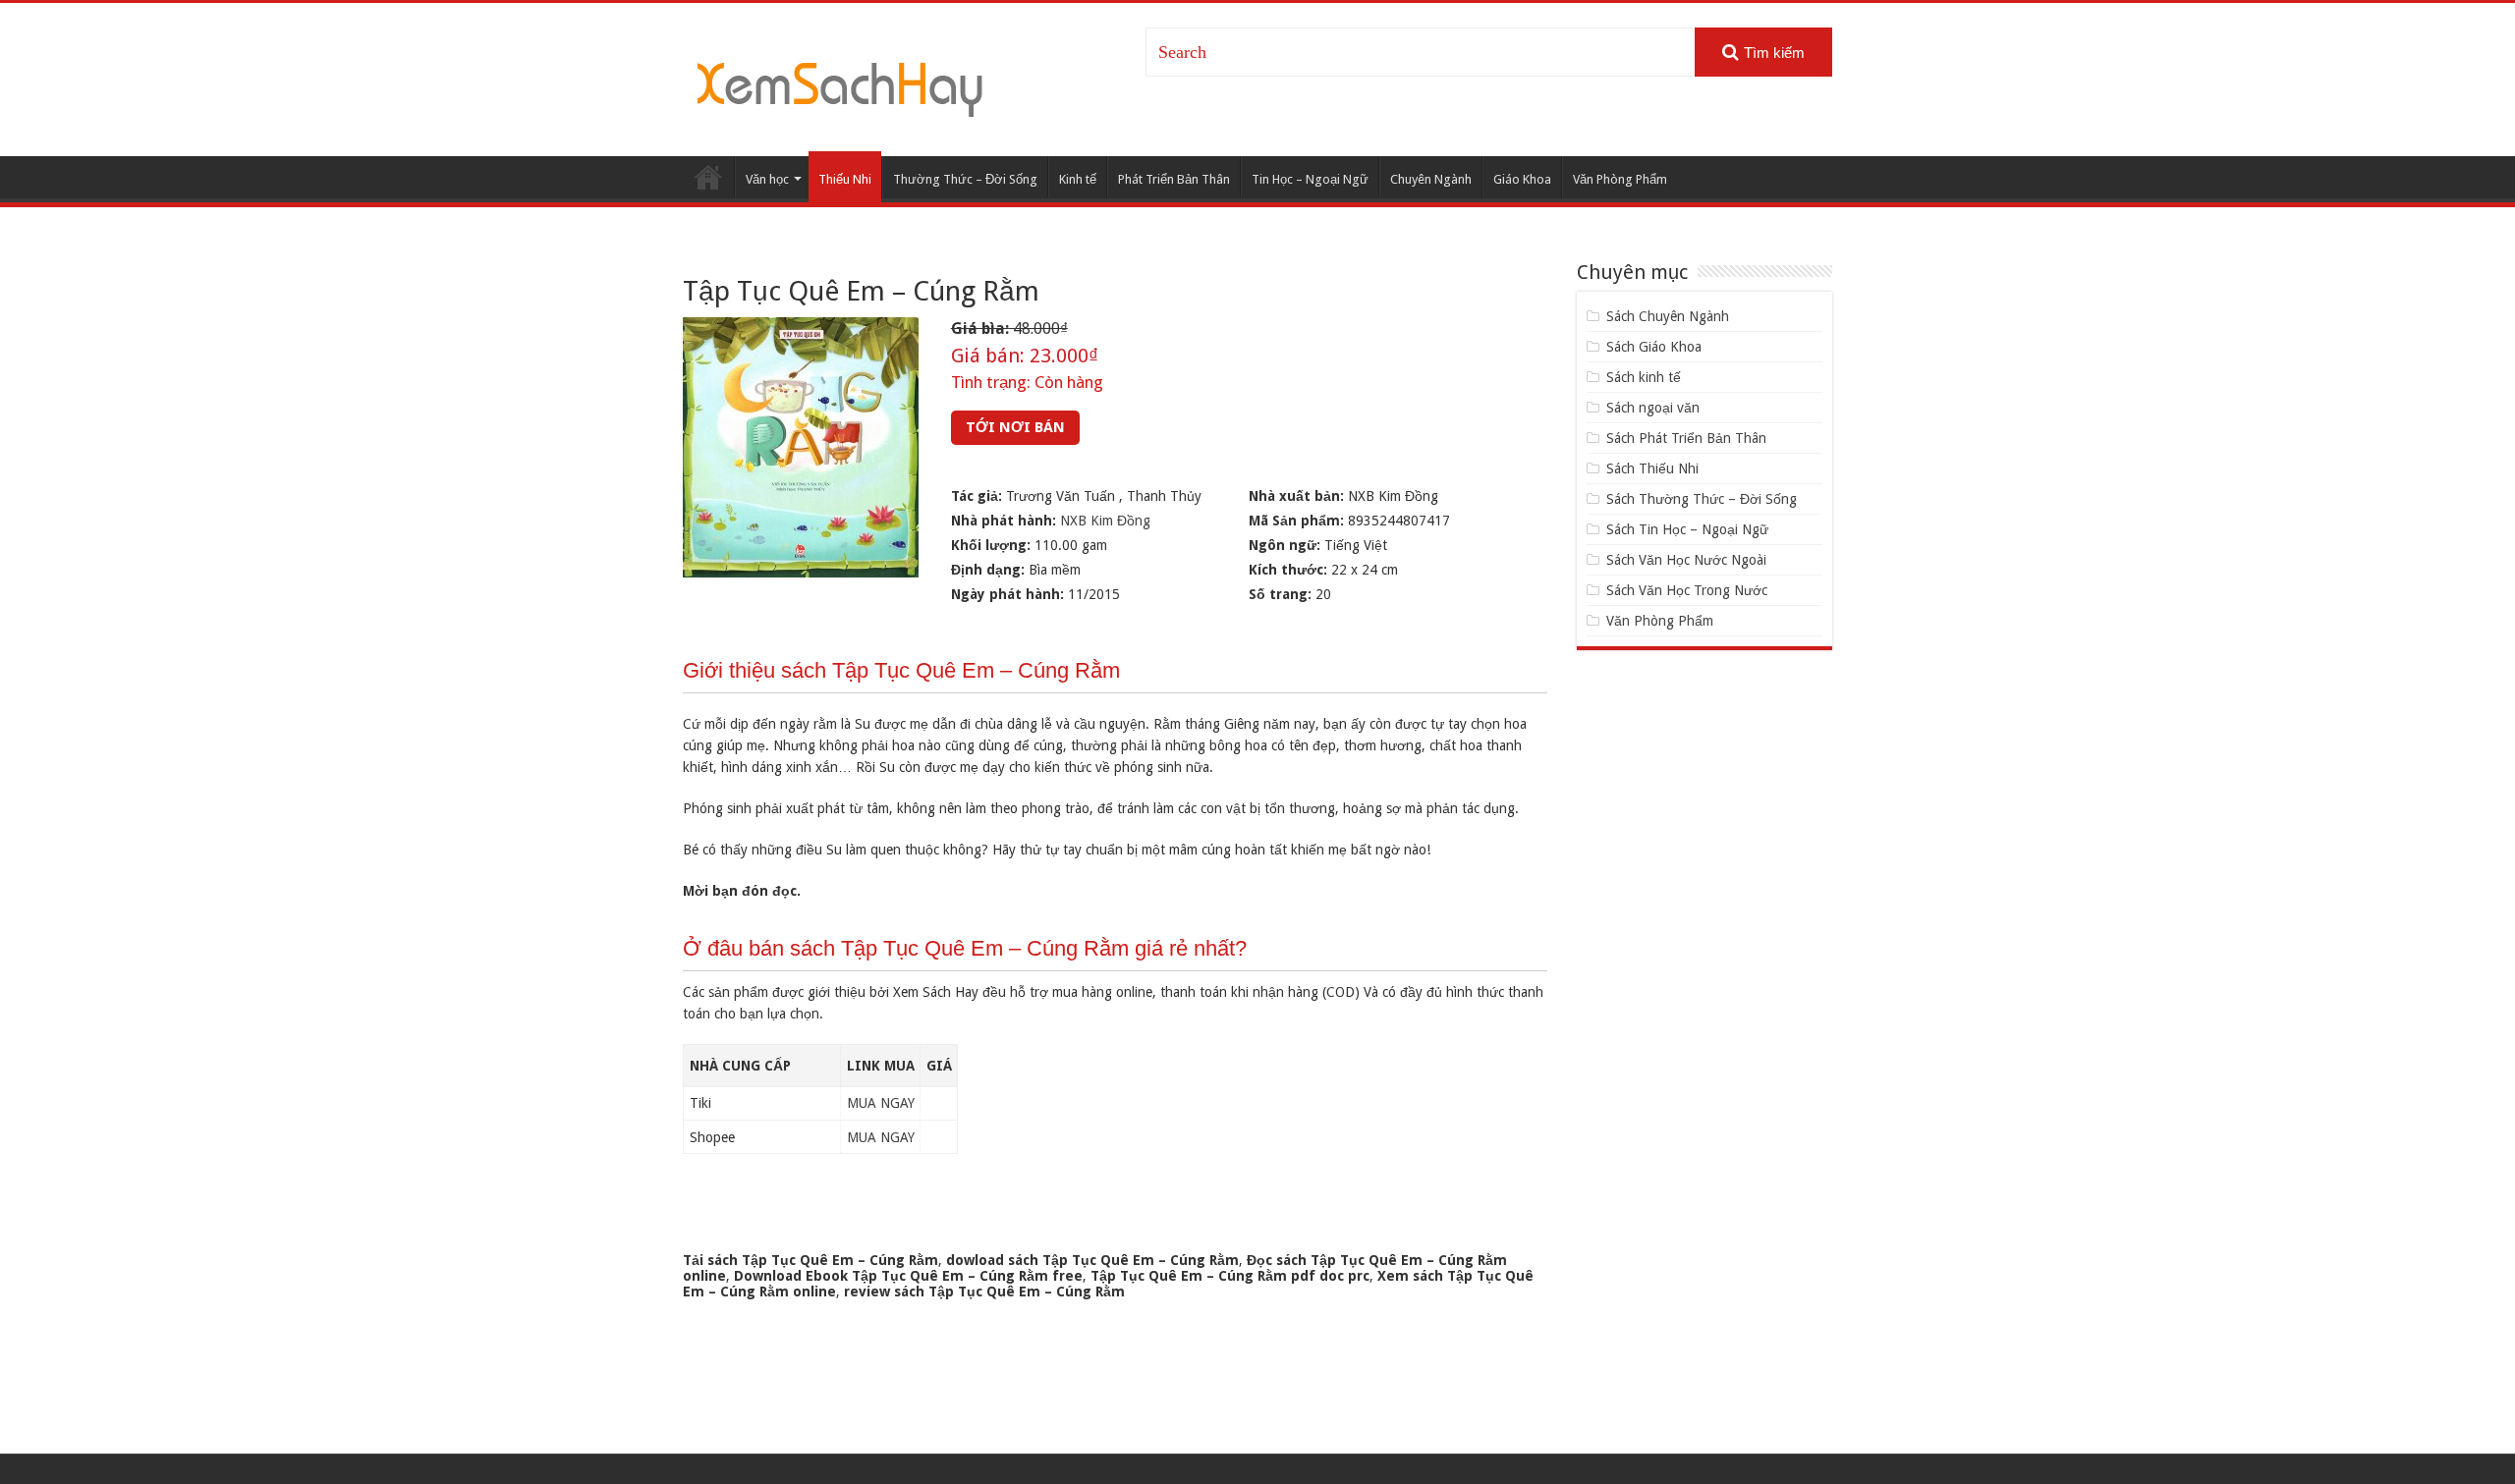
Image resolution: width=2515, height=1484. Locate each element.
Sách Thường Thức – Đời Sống (1702, 499)
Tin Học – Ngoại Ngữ (1310, 179)
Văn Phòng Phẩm (1620, 179)
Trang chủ (708, 177)
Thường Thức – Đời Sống (965, 179)
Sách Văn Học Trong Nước (1687, 590)
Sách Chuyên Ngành (1668, 316)
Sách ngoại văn (1653, 408)
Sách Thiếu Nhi (1652, 468)
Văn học (767, 179)
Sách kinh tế (1644, 377)
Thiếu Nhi (845, 179)
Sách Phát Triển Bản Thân (1686, 438)
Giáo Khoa (1522, 179)
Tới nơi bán (1015, 427)
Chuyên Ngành (1431, 179)
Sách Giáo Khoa (1654, 347)
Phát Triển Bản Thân (1174, 179)
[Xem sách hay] (840, 86)
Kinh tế (1078, 179)
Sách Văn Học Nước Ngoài (1686, 560)
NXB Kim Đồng (1105, 521)
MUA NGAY (881, 1103)
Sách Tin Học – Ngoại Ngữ (1687, 529)
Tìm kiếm (1774, 53)
